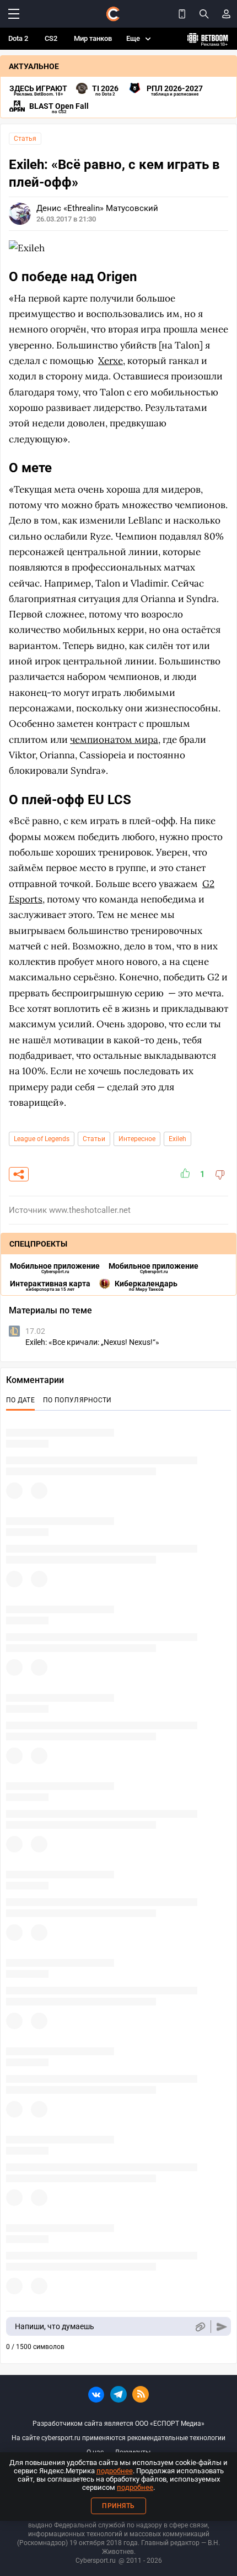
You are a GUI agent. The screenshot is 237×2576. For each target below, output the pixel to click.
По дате (20, 1400)
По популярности (77, 1400)
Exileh (177, 1139)
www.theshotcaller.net (90, 1210)
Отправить (222, 2327)
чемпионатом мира (114, 740)
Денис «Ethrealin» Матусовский (97, 208)
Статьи (94, 1139)
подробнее (115, 2471)
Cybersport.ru (96, 2561)
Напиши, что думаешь (55, 2326)
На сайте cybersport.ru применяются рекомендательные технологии (118, 2438)
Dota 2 (18, 38)
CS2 (51, 38)
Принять (118, 2506)
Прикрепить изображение (200, 2327)
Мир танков (93, 38)
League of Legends (42, 1139)
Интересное (137, 1139)
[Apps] (182, 14)
